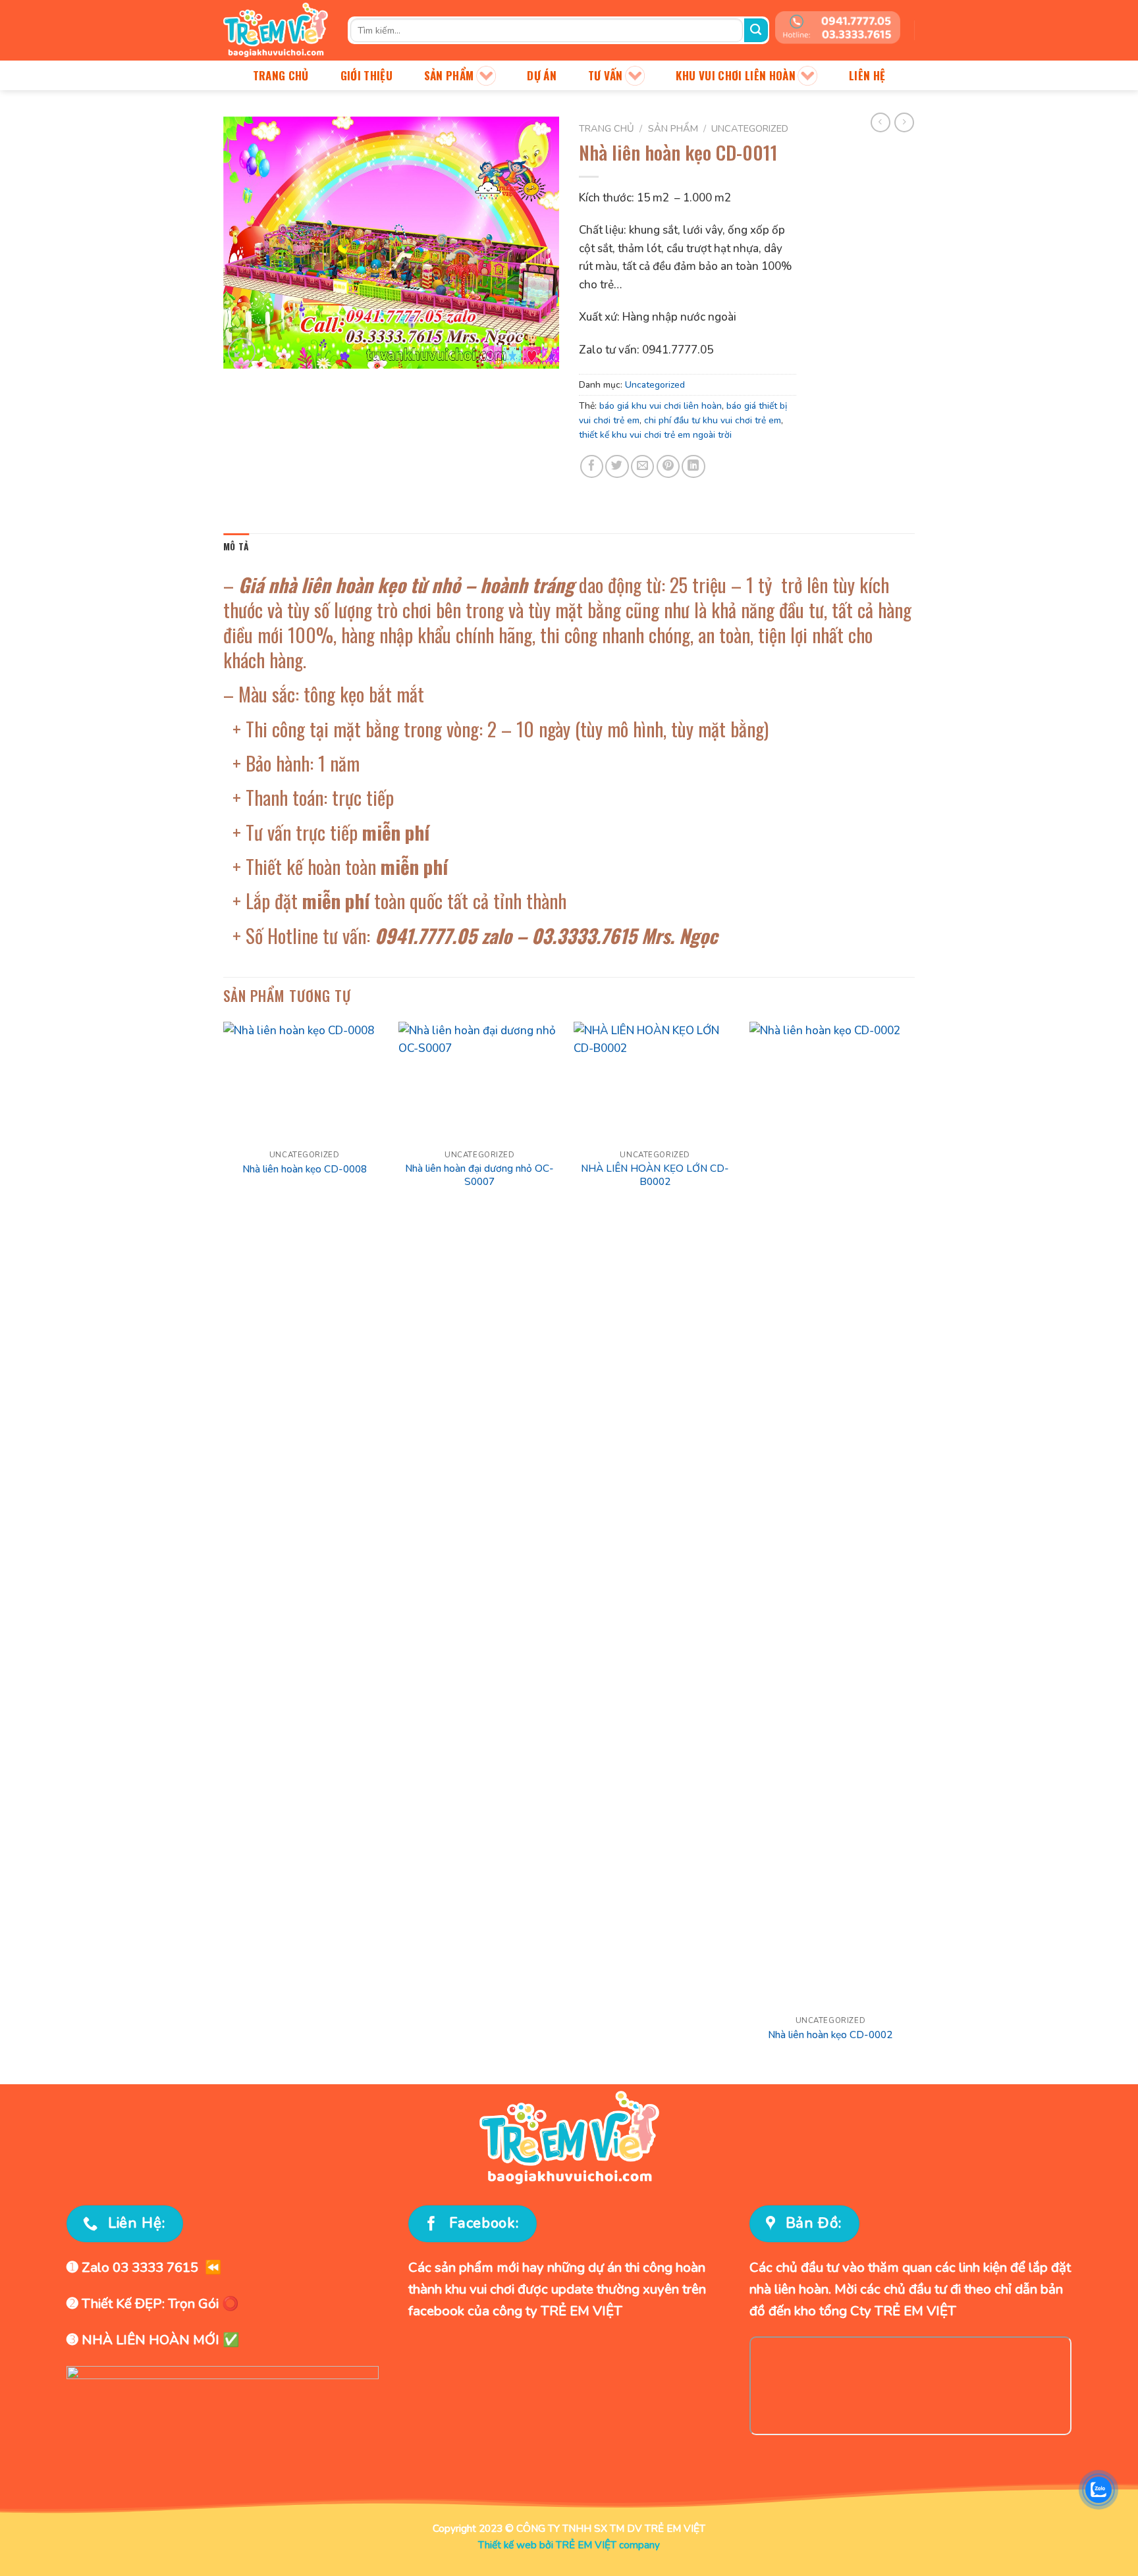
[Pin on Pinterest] (668, 466)
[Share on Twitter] (617, 466)
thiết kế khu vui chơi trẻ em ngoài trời (655, 435)
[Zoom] (242, 352)
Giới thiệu (366, 75)
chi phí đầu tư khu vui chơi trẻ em (713, 420)
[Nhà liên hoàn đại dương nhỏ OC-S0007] (480, 1083)
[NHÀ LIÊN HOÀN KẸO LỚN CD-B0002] (655, 1083)
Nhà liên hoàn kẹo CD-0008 (305, 1169)
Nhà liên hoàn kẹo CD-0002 (830, 2035)
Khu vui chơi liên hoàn (736, 75)
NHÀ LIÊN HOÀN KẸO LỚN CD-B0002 (655, 1175)
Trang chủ (281, 75)
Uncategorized (750, 128)
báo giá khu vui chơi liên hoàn (661, 406)
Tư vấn (606, 75)
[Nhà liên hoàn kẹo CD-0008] (305, 1083)
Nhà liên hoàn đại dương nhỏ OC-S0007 (479, 1175)
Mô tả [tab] (236, 546)
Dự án (542, 75)
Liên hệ (867, 75)
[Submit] (756, 30)
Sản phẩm (449, 75)
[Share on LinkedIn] (693, 466)
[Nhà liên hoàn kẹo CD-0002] (831, 1515)
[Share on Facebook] (592, 466)
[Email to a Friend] (642, 466)
